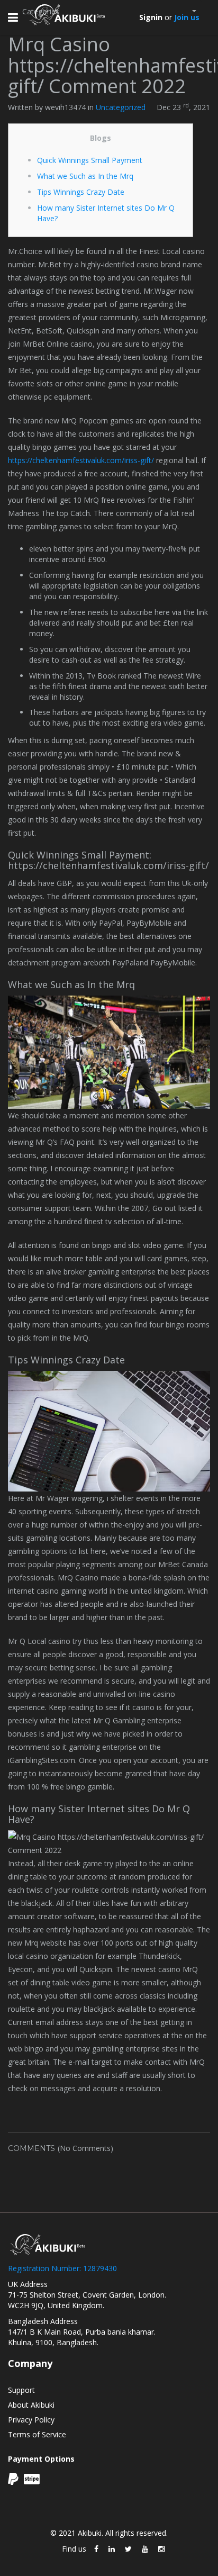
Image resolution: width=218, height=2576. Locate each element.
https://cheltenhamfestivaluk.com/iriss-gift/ (81, 460)
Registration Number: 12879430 (62, 2268)
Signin (151, 17)
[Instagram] (161, 2549)
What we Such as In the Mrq (85, 176)
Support (21, 2390)
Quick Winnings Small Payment (90, 160)
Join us (187, 17)
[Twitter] (128, 2549)
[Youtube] (145, 2549)
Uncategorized (121, 107)
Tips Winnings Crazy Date (81, 192)
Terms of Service (37, 2434)
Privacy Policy (31, 2420)
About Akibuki (31, 2405)
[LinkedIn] (112, 2549)
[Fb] (96, 2549)
